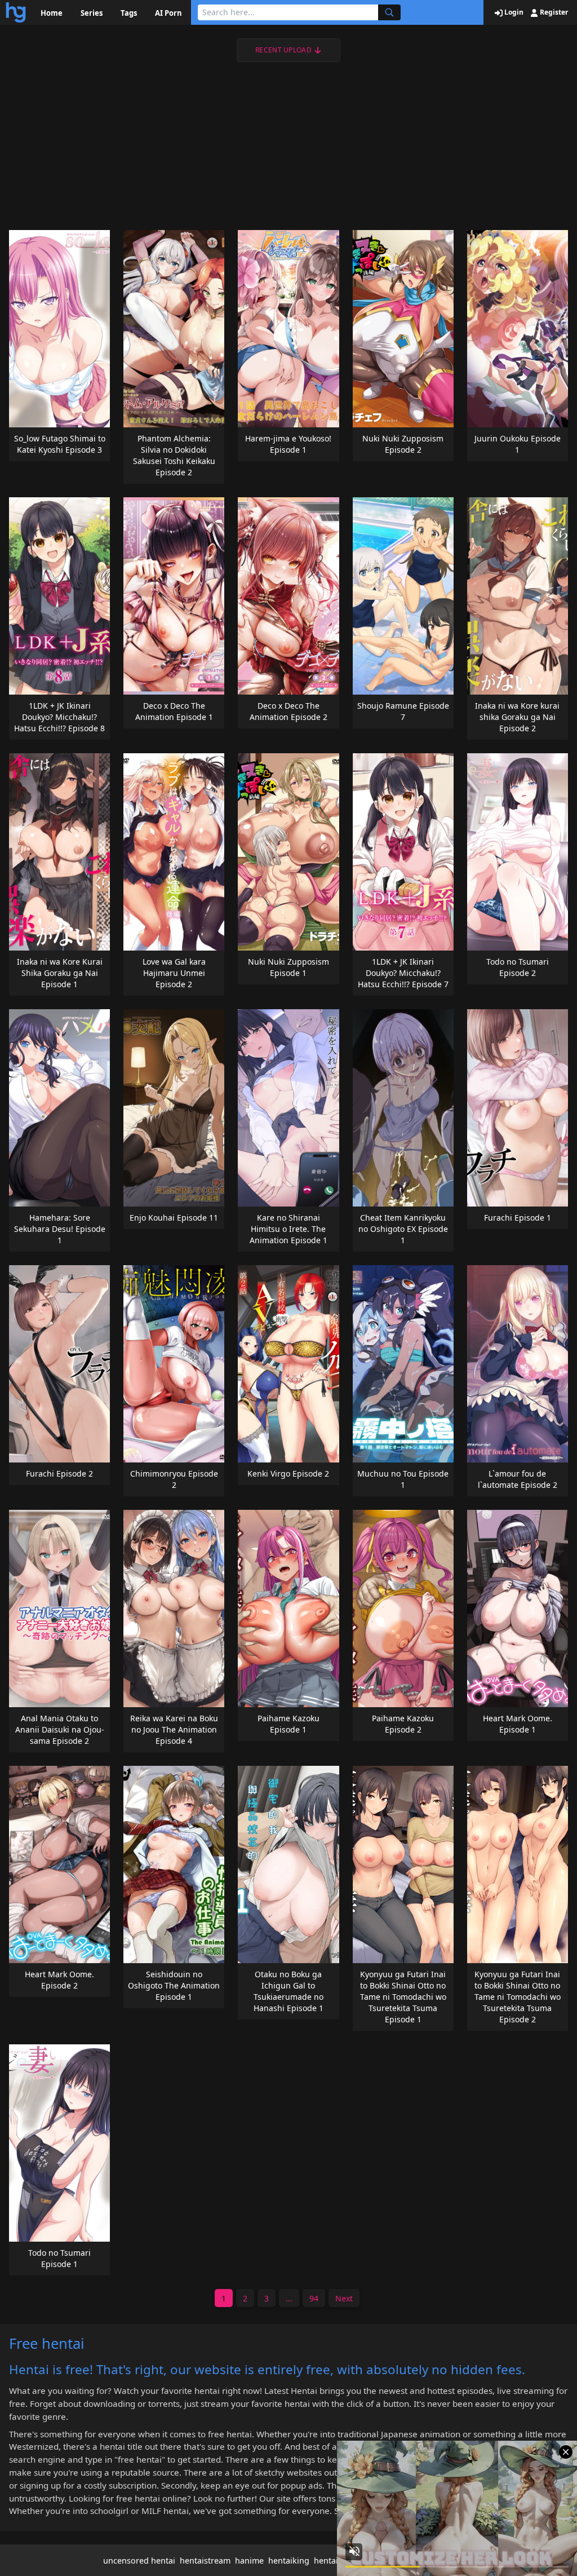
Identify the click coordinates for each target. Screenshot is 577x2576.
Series (92, 13)
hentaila (329, 2560)
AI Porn (168, 13)
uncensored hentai (139, 2560)
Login (513, 12)
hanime (249, 2560)
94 (314, 2298)
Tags (129, 13)
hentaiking (289, 2560)
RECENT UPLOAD (283, 50)
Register (553, 12)
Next (344, 2298)
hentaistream (205, 2560)
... (289, 2298)
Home (52, 13)
